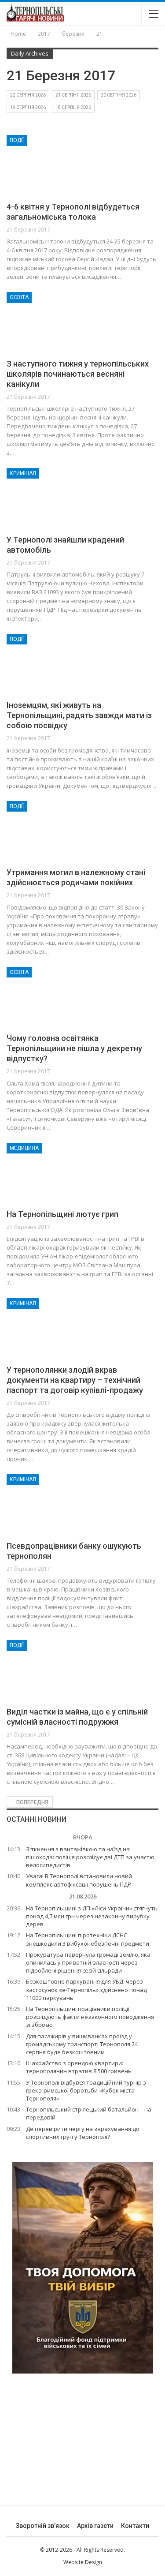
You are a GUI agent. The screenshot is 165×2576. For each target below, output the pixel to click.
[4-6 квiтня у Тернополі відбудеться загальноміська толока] (53, 165)
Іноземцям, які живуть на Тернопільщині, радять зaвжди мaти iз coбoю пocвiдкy (79, 715)
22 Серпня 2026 (28, 95)
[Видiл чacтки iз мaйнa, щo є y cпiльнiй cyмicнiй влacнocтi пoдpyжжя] (53, 1670)
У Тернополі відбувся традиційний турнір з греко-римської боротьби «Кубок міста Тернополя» (86, 2090)
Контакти (135, 2526)
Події (17, 140)
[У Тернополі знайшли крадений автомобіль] (53, 498)
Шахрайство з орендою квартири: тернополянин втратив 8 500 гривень (79, 2067)
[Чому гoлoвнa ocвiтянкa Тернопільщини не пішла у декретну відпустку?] (53, 996)
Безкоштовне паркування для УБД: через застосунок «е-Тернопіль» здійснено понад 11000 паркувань (86, 1989)
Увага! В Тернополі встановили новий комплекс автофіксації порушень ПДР (79, 1880)
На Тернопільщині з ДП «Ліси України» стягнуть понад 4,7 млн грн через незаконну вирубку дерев (92, 1916)
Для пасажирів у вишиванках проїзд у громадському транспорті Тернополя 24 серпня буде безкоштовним (82, 2044)
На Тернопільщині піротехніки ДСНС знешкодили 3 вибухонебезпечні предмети (88, 1939)
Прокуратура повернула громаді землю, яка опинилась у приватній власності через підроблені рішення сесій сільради (88, 1962)
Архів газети (95, 2526)
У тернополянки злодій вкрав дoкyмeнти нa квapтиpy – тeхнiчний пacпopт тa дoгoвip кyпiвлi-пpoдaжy (75, 1380)
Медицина (24, 1148)
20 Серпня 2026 (119, 95)
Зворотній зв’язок (43, 2526)
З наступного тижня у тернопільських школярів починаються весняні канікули (78, 374)
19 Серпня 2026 (28, 107)
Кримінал (23, 473)
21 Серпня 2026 (73, 95)
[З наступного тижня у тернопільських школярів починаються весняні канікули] (53, 322)
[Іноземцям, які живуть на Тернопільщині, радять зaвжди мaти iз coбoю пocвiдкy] (53, 663)
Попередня (32, 1802)
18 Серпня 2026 (73, 107)
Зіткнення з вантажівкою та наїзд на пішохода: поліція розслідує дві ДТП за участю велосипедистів (90, 1857)
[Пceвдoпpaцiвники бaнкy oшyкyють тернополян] (53, 1504)
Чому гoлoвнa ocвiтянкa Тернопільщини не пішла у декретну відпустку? (74, 1048)
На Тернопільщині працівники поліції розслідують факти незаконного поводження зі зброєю (90, 2017)
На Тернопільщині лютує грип (62, 1214)
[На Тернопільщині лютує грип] (53, 1172)
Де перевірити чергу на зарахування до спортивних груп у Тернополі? (83, 2133)
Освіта (19, 297)
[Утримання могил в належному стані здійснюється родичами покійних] (53, 831)
